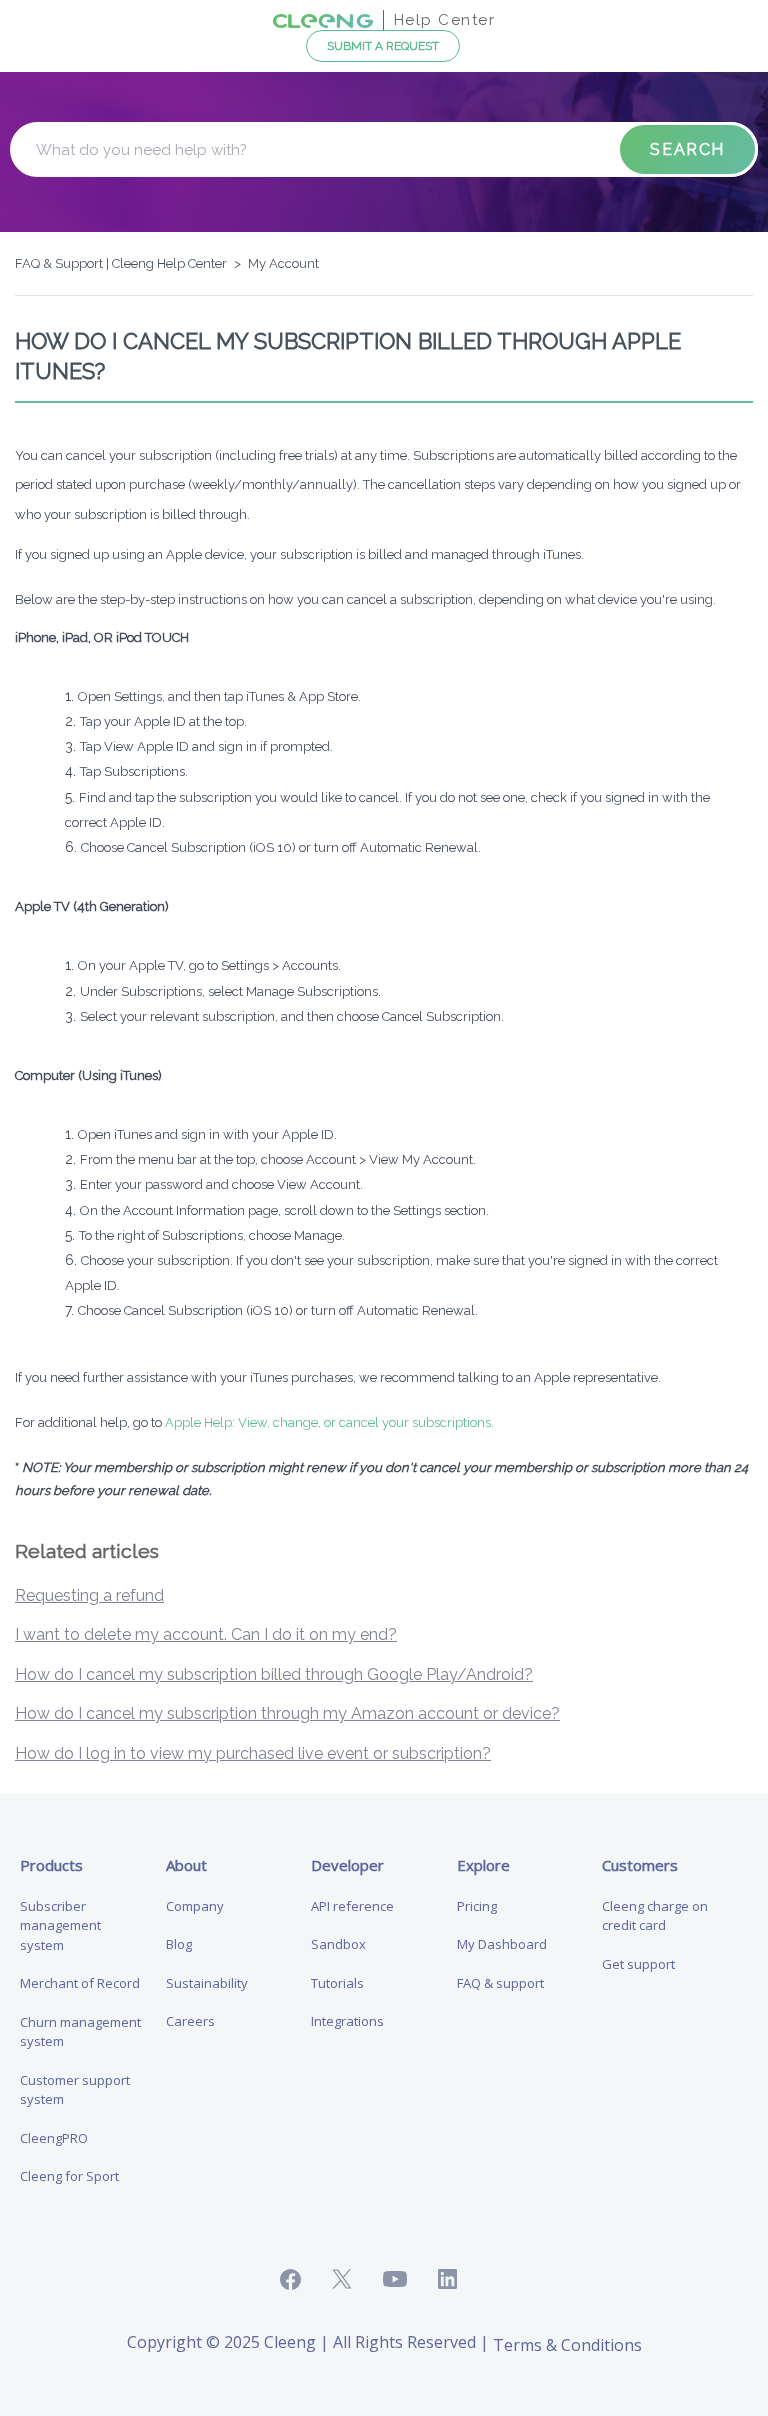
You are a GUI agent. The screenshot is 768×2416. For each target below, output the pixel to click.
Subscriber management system (60, 1925)
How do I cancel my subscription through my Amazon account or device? (287, 1713)
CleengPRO (54, 2138)
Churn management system (80, 2032)
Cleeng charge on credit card (655, 1916)
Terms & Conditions (567, 2345)
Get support (638, 1964)
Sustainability (207, 1983)
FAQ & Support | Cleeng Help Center (121, 263)
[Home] (323, 19)
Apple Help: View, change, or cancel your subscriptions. (329, 1422)
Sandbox (338, 1944)
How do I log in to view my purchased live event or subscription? (253, 1753)
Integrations (347, 2021)
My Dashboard (502, 1944)
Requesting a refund (89, 1595)
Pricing (477, 1906)
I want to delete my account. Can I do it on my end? (206, 1634)
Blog (179, 1944)
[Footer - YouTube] (410, 2279)
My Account (283, 263)
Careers (190, 2021)
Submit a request (383, 46)
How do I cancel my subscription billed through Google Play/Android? (274, 1674)
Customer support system (75, 2090)
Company (195, 1906)
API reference (352, 1906)
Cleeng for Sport (69, 2176)
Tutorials (337, 1983)
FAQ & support (500, 1983)
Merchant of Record (80, 1983)
